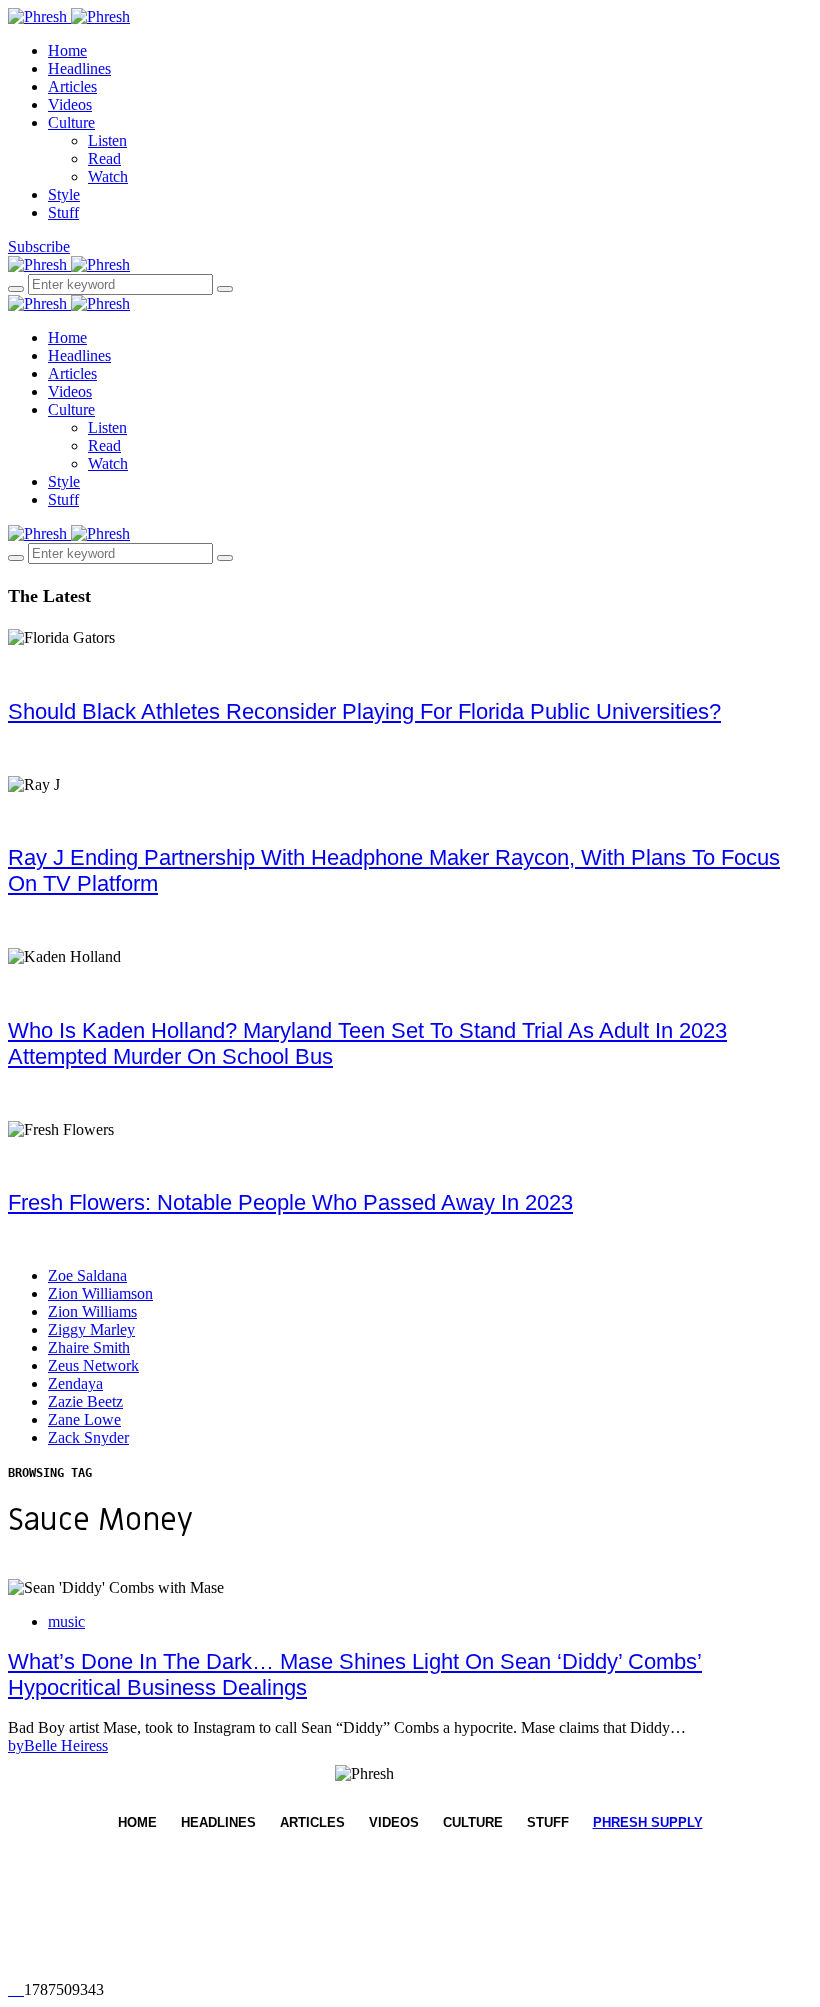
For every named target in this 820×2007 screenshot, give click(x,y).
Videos (70, 104)
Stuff (63, 212)
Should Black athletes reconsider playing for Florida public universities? (364, 711)
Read (104, 158)
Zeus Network (93, 1365)
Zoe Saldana (87, 1275)
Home (67, 50)
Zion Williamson (100, 1293)
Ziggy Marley (91, 1329)
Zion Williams (92, 1311)
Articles (72, 86)
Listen (107, 140)
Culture (71, 122)
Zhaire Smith (89, 1347)
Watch (108, 176)
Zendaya (75, 1383)
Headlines (79, 68)
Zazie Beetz (85, 1401)
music (66, 1621)
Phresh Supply (648, 1822)
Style (64, 194)
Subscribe (39, 246)
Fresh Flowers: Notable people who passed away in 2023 (290, 1202)
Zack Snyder (88, 1437)
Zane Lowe (84, 1419)
